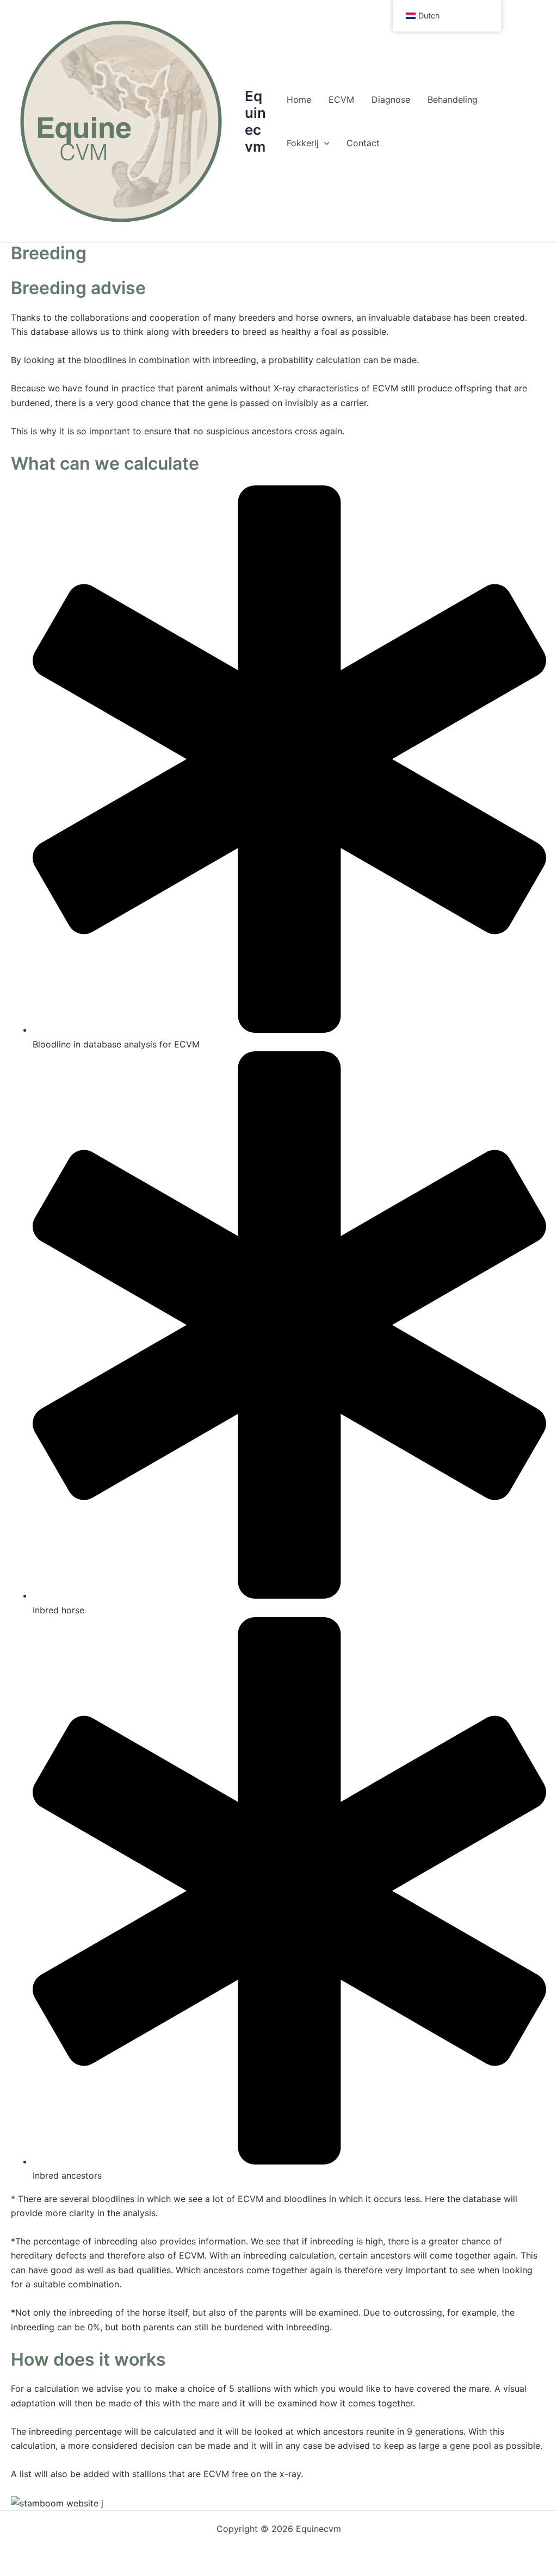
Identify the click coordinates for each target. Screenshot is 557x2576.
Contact (363, 143)
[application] (324, 143)
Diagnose (391, 99)
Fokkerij (303, 143)
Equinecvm (255, 121)
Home (299, 99)
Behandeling (453, 99)
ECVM (341, 99)
